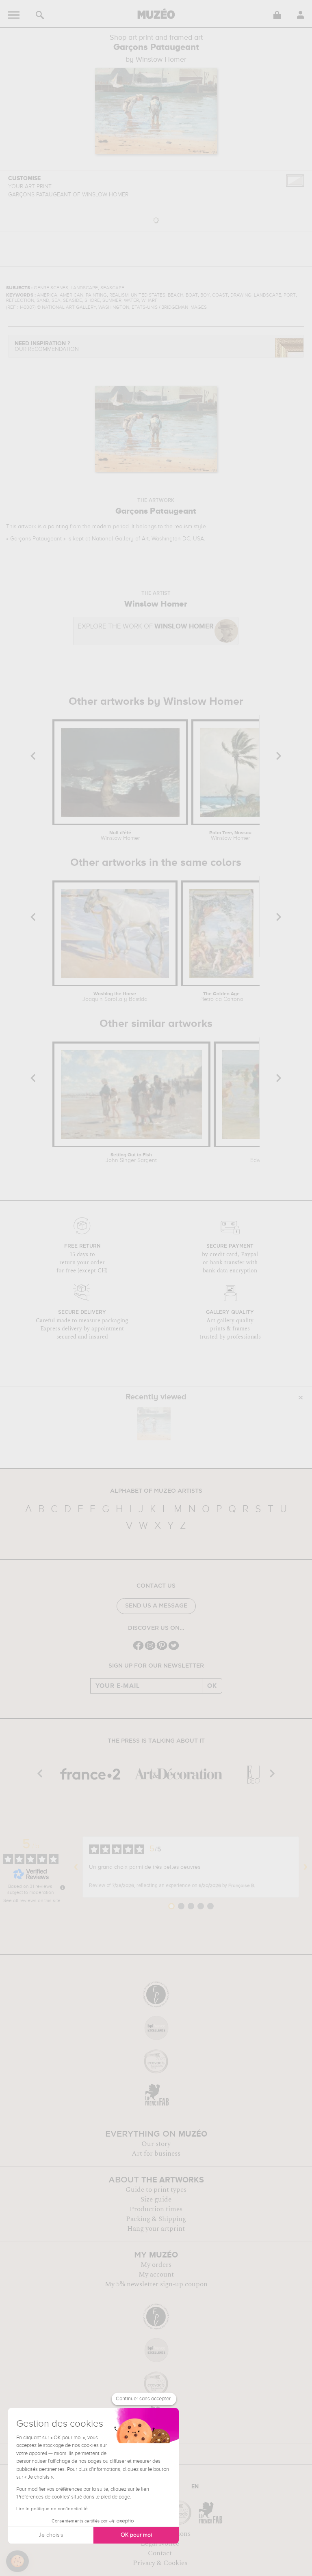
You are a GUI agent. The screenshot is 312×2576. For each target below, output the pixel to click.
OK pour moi (136, 2535)
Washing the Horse (115, 997)
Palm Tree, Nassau (230, 836)
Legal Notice (160, 2544)
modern (102, 527)
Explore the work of (146, 627)
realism (183, 527)
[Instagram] (150, 1649)
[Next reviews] (305, 1867)
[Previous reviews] (76, 1867)
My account (156, 2275)
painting (58, 527)
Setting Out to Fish (131, 1158)
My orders (156, 2265)
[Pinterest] (162, 1649)
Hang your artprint (156, 2229)
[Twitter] (174, 1649)
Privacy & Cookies (160, 2563)
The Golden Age (221, 997)
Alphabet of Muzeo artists (156, 1491)
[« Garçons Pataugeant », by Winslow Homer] (154, 1424)
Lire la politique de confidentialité (52, 2509)
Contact (160, 2553)
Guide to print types (156, 2190)
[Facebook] (138, 1649)
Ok (212, 1686)
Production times (156, 2209)
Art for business (156, 2154)
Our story (156, 2144)
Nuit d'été (120, 836)
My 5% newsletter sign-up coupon (156, 2284)
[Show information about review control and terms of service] (63, 1887)
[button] (17, 2561)
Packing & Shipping (156, 2219)
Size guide (156, 2199)
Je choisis (51, 2535)
